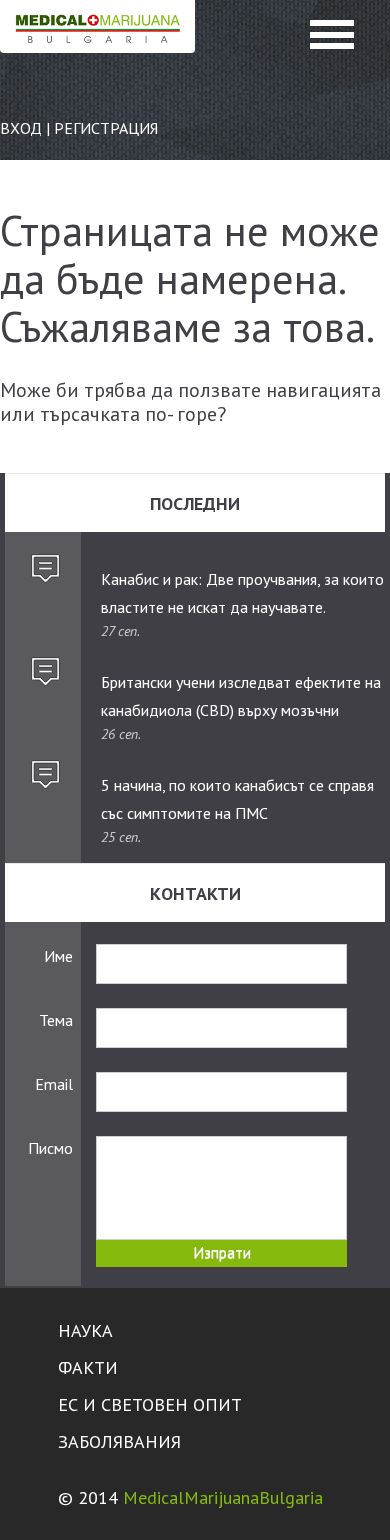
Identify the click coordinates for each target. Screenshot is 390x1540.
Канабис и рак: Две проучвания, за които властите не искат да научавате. (242, 593)
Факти (88, 1367)
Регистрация (106, 128)
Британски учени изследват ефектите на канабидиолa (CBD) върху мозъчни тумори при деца (241, 697)
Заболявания (119, 1441)
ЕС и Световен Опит (150, 1404)
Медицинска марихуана (97, 46)
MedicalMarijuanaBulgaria (223, 1497)
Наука (85, 1330)
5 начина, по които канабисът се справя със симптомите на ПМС (237, 799)
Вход (21, 128)
